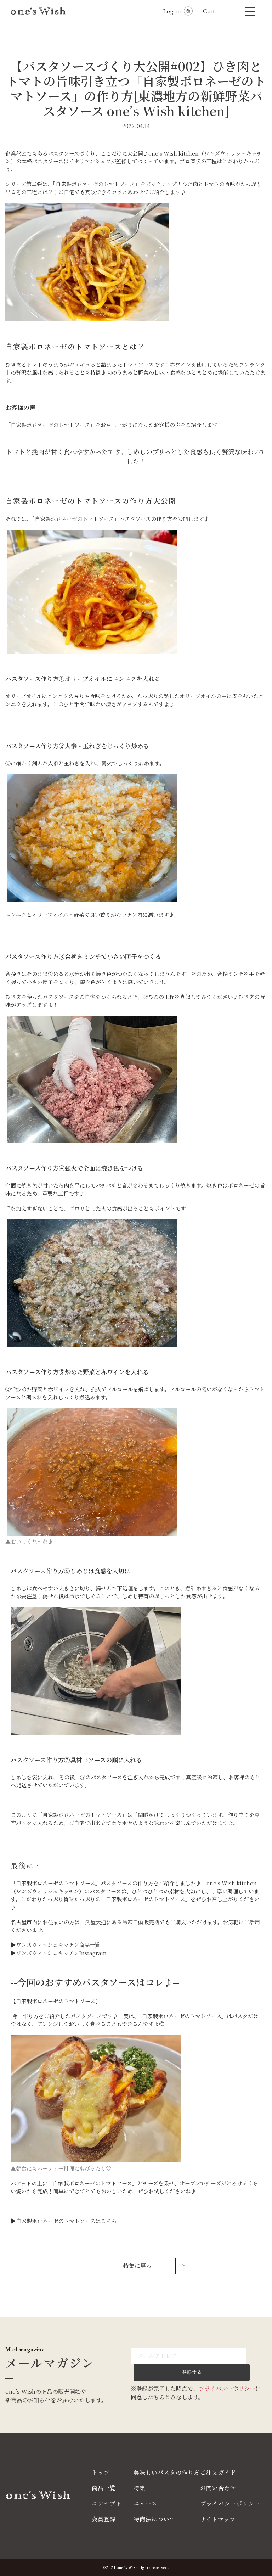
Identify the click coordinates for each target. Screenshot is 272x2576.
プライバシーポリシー (227, 2388)
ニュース (145, 2504)
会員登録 (104, 2519)
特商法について (155, 2519)
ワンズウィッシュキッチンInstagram (61, 1953)
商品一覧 (104, 2488)
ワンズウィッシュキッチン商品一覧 (58, 1945)
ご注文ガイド (218, 2472)
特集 (140, 2488)
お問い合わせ (218, 2488)
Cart (212, 11)
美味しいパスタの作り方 (167, 2472)
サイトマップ (218, 2519)
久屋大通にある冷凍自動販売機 (122, 1922)
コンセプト (107, 2504)
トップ (101, 2472)
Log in (172, 11)
